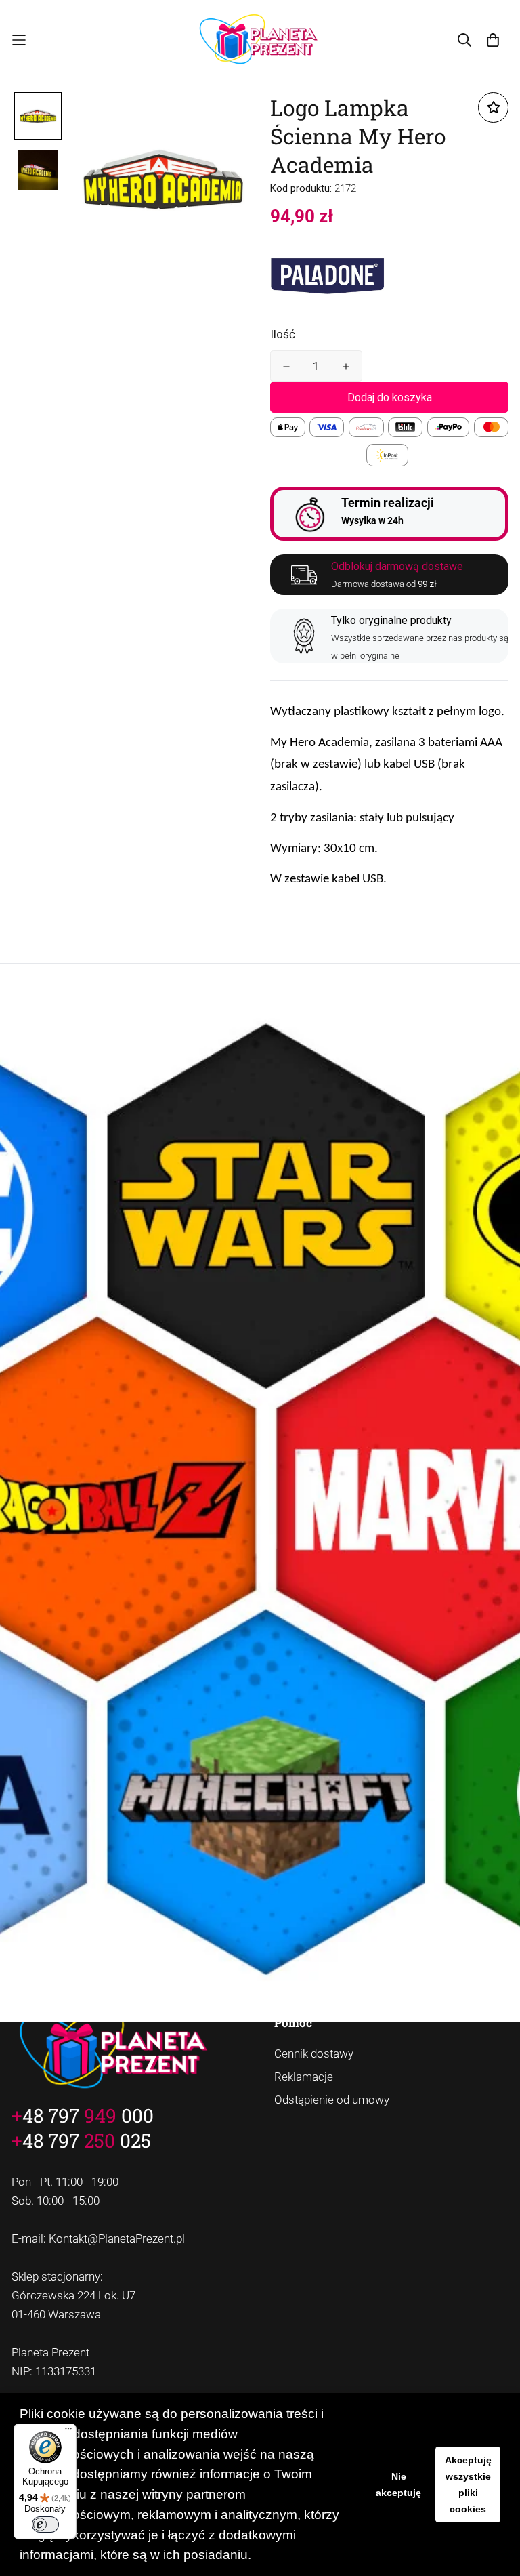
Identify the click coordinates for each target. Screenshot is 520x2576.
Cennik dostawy (314, 2053)
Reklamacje (304, 2077)
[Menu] (68, 2432)
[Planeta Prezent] (260, 40)
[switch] (45, 2524)
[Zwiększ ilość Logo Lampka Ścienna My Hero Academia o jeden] (346, 367)
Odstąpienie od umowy (332, 2100)
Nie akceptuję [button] (398, 2485)
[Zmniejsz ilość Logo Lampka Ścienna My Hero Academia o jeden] (286, 367)
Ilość (283, 334)
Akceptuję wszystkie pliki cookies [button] (468, 2485)
